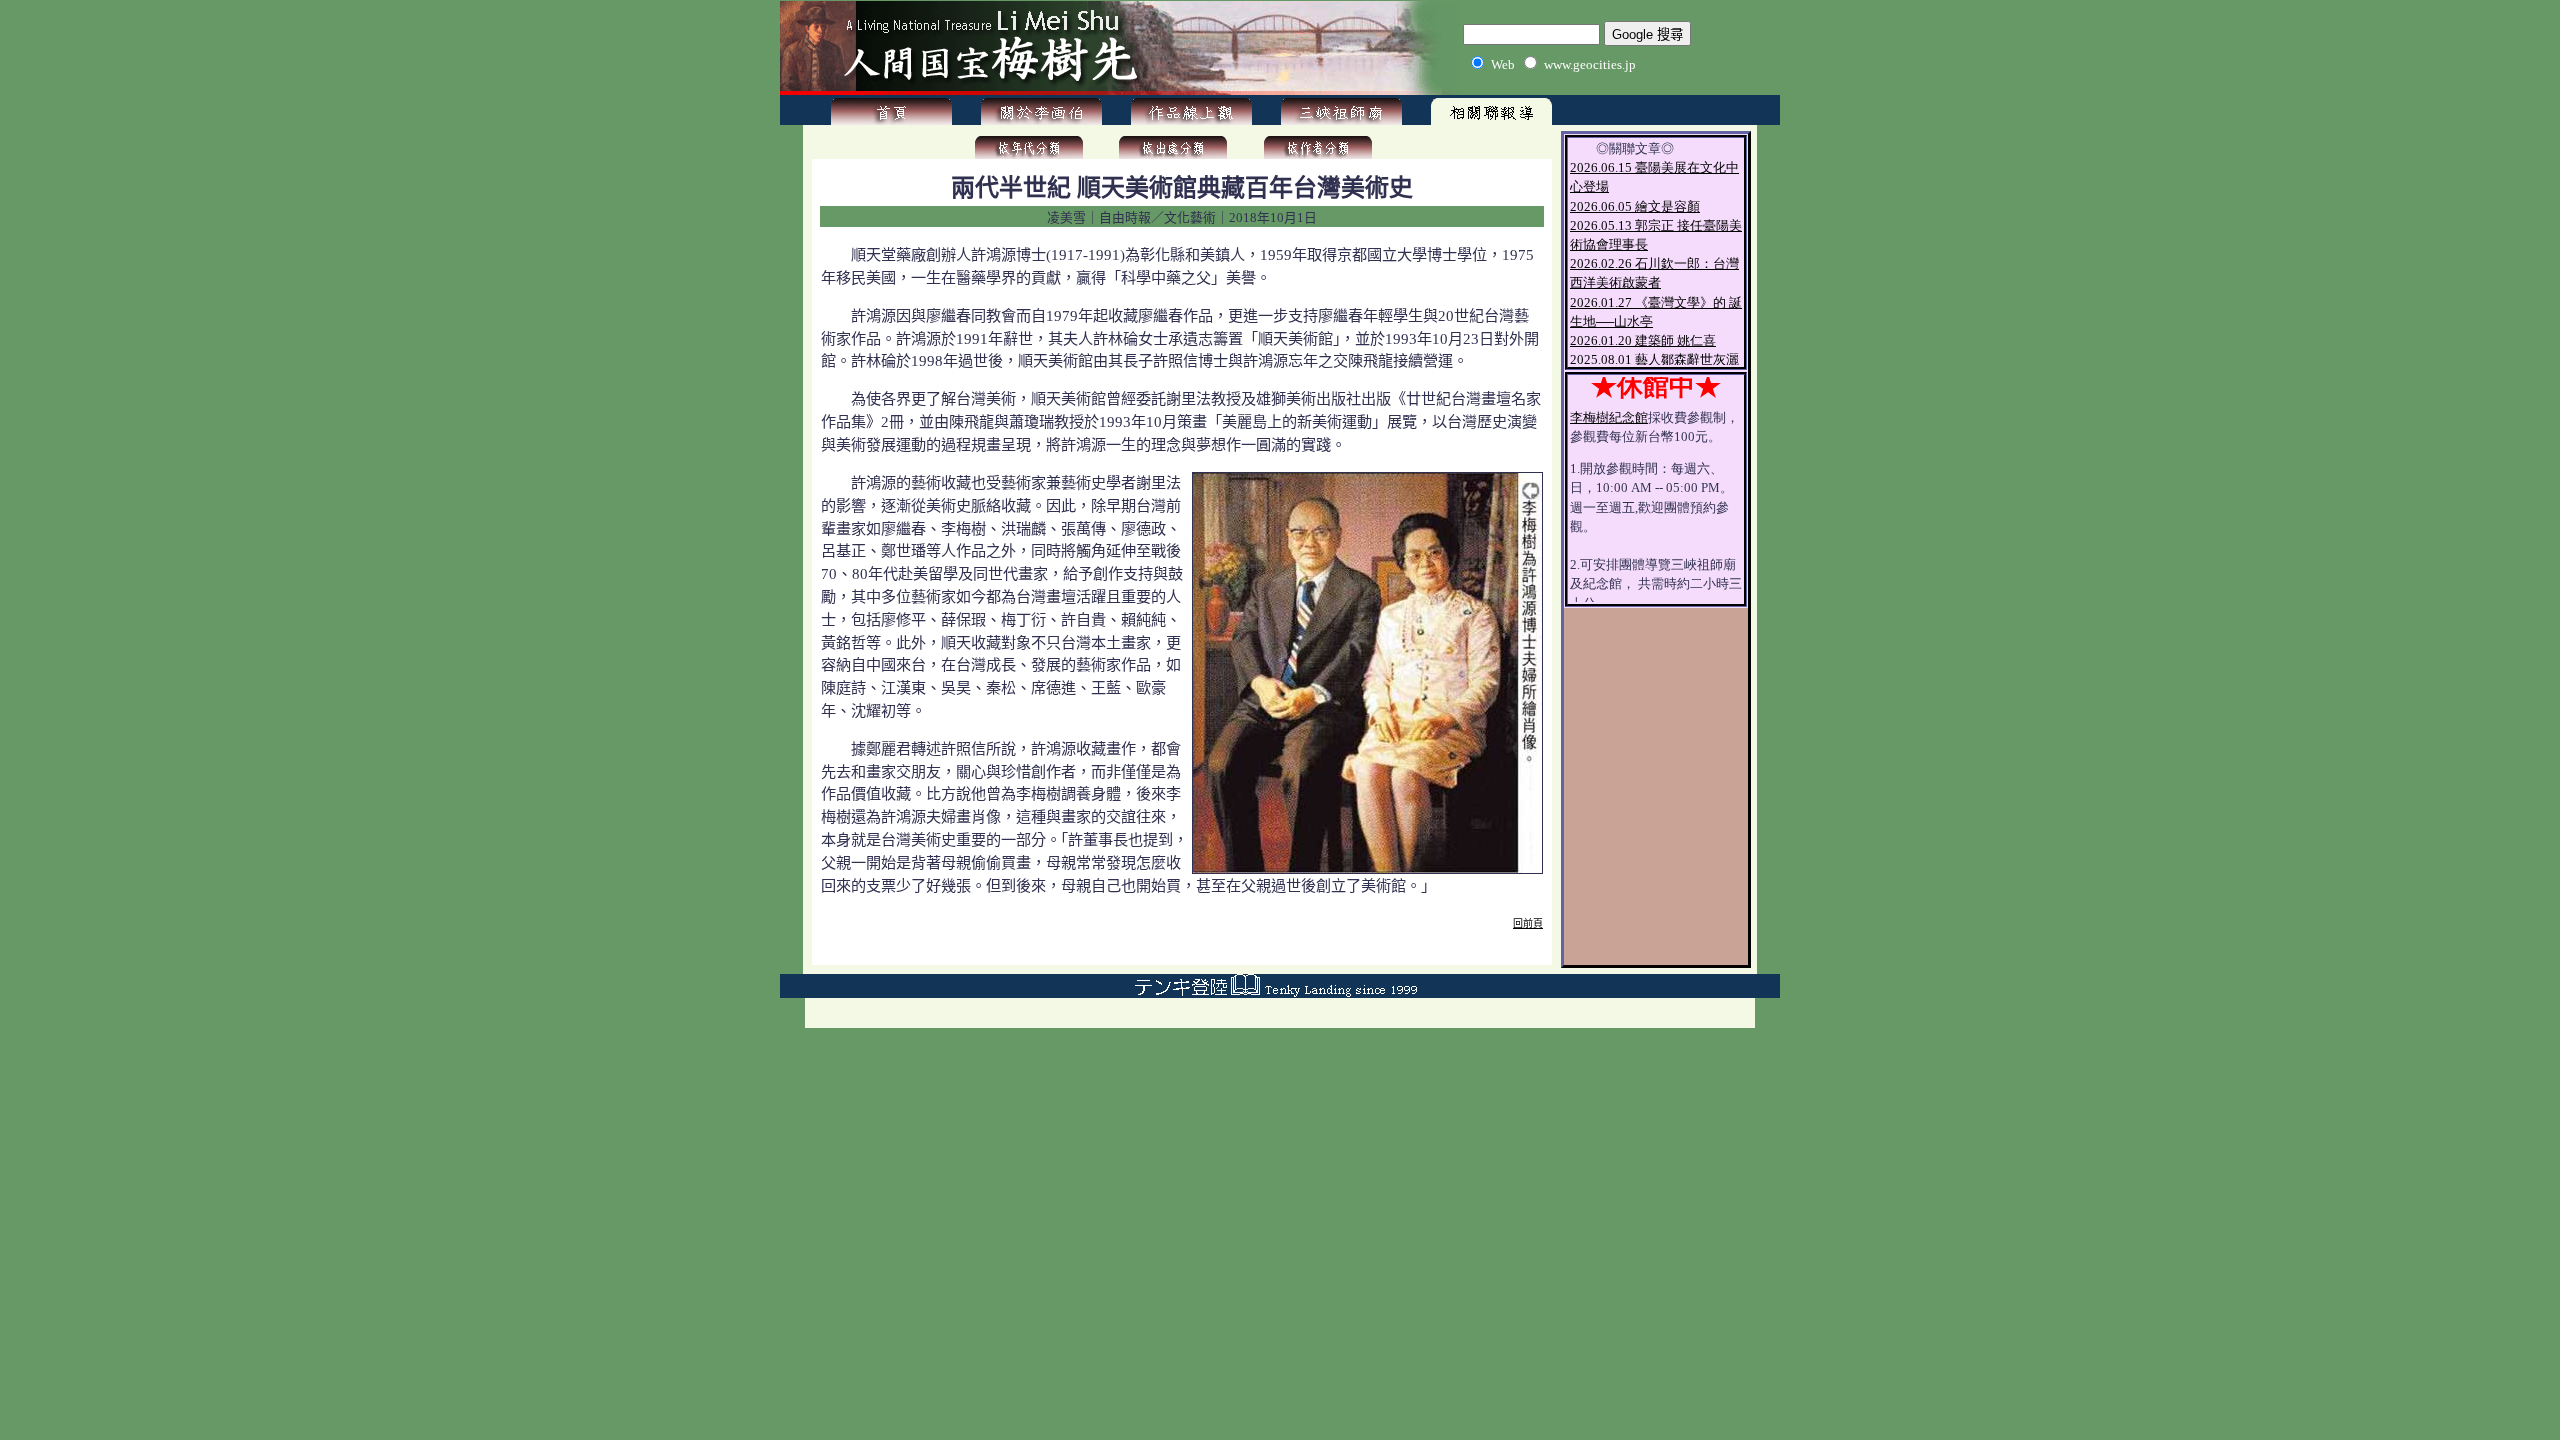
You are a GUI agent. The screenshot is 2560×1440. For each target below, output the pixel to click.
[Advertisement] (1182, 951)
